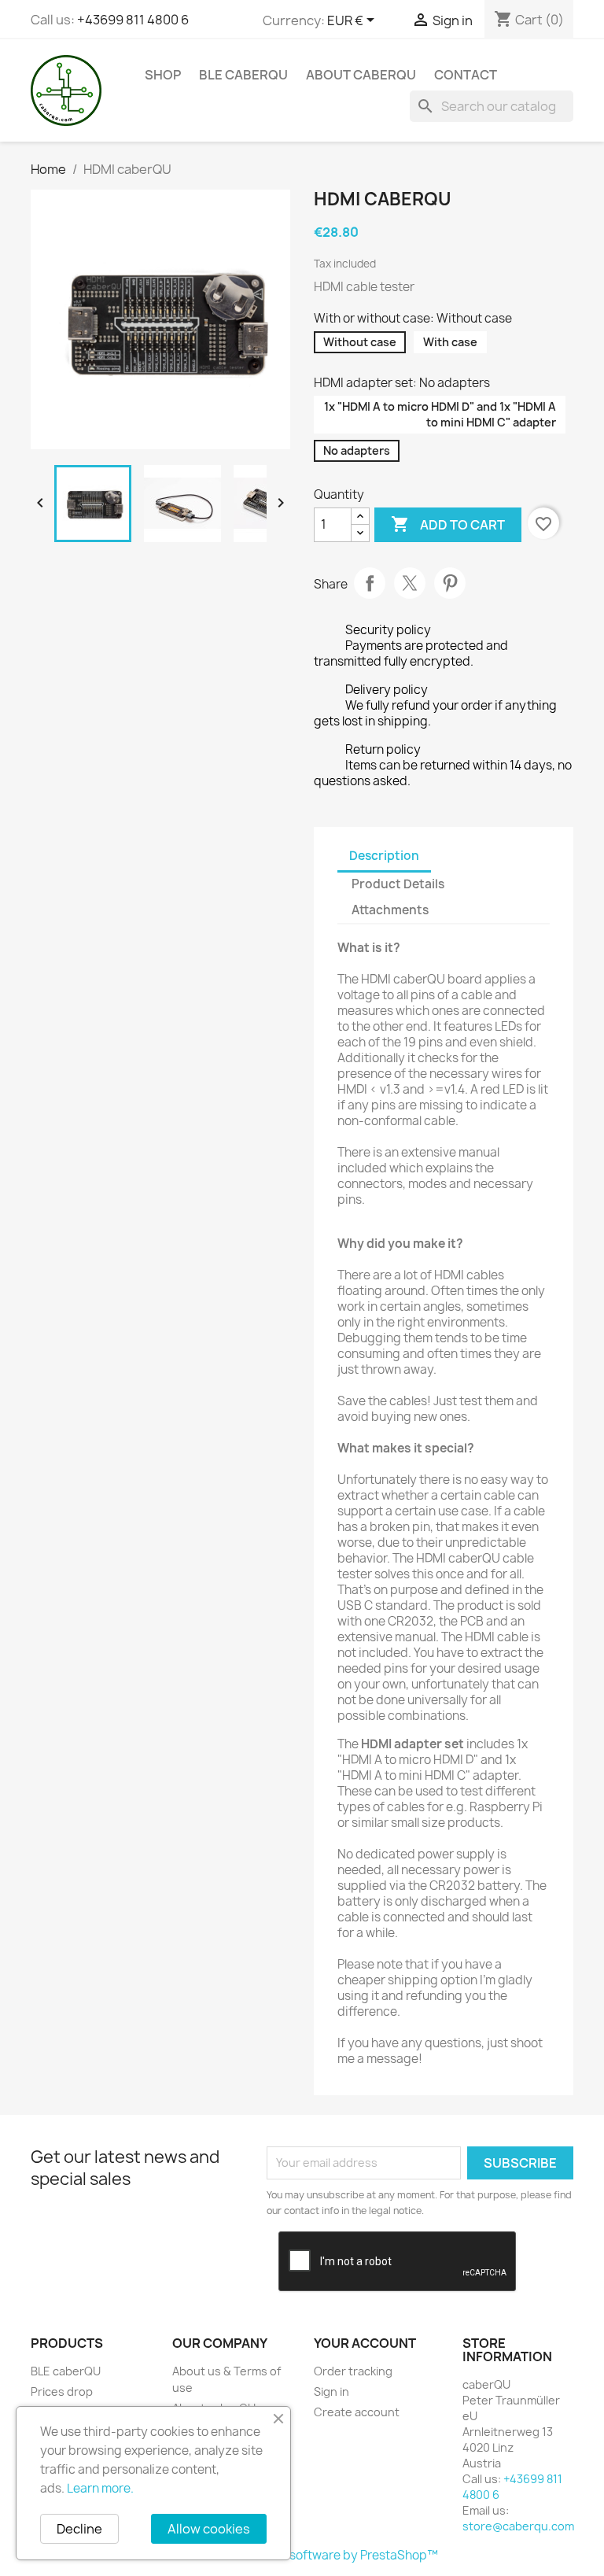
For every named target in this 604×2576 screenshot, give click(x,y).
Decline (79, 2529)
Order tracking (353, 2371)
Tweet (410, 583)
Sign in (331, 2391)
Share (370, 583)
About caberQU (361, 75)
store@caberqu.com (518, 2526)
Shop (163, 75)
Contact (466, 75)
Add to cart (448, 524)
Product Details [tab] (398, 884)
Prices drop (62, 2391)
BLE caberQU (243, 75)
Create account (357, 2412)
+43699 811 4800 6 (133, 20)
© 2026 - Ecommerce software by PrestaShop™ (302, 2555)
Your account (365, 2343)
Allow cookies (209, 2529)
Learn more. (100, 2488)
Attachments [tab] (390, 910)
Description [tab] (384, 856)
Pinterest (450, 583)
